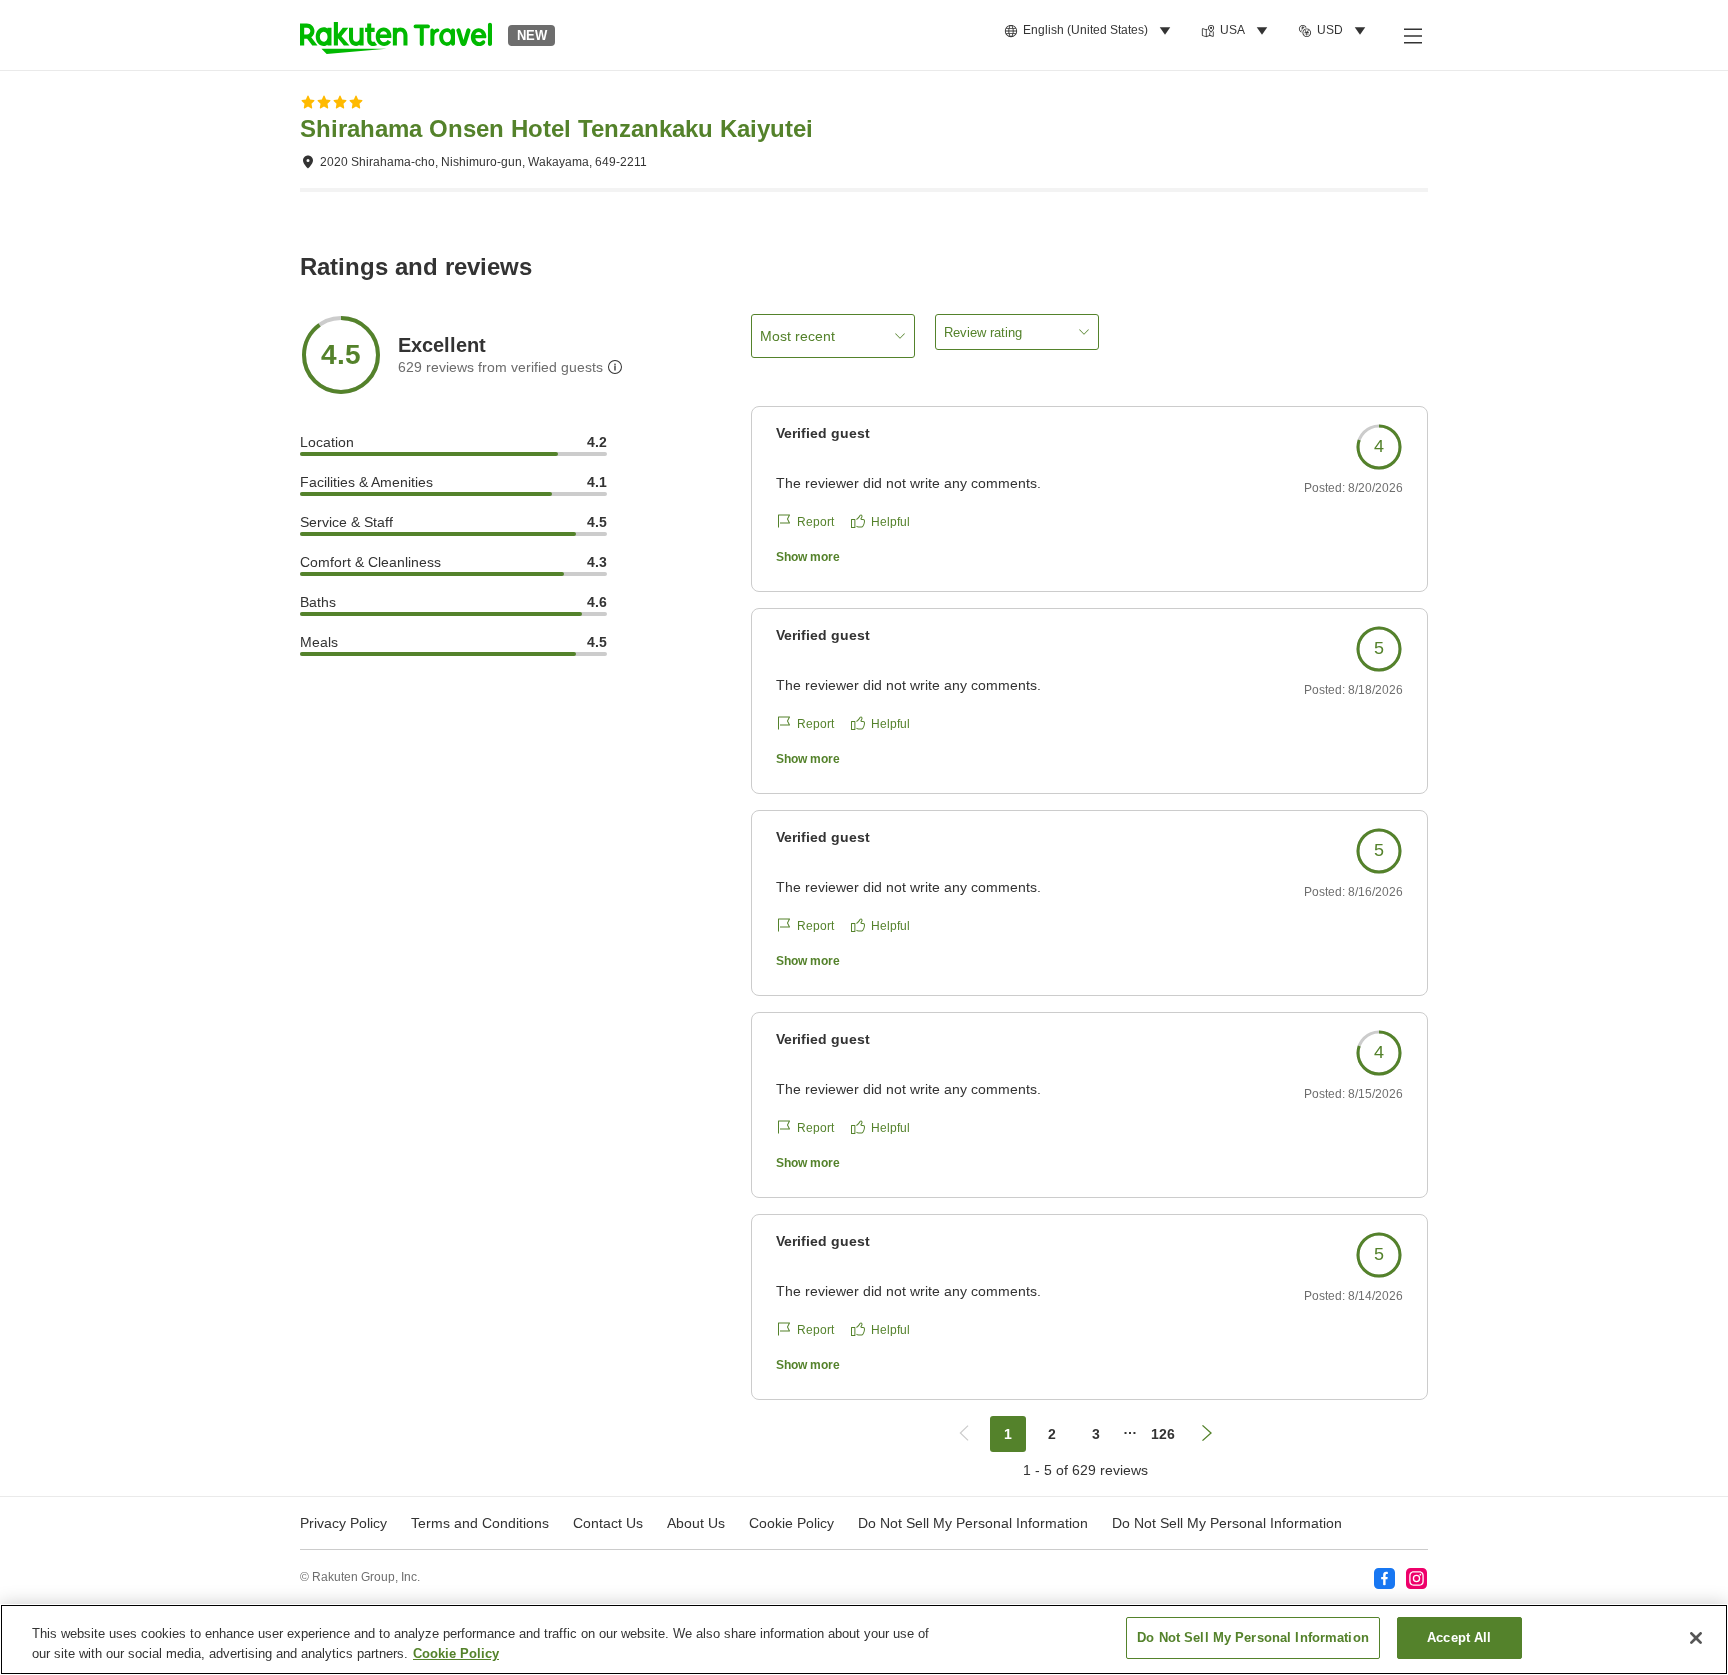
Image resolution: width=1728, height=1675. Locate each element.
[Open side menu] (1412, 35)
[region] (864, 1639)
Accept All (1459, 1637)
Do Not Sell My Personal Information (1227, 1523)
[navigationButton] (964, 1434)
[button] (396, 35)
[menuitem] (1090, 31)
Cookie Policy (456, 1653)
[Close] (1696, 1638)
